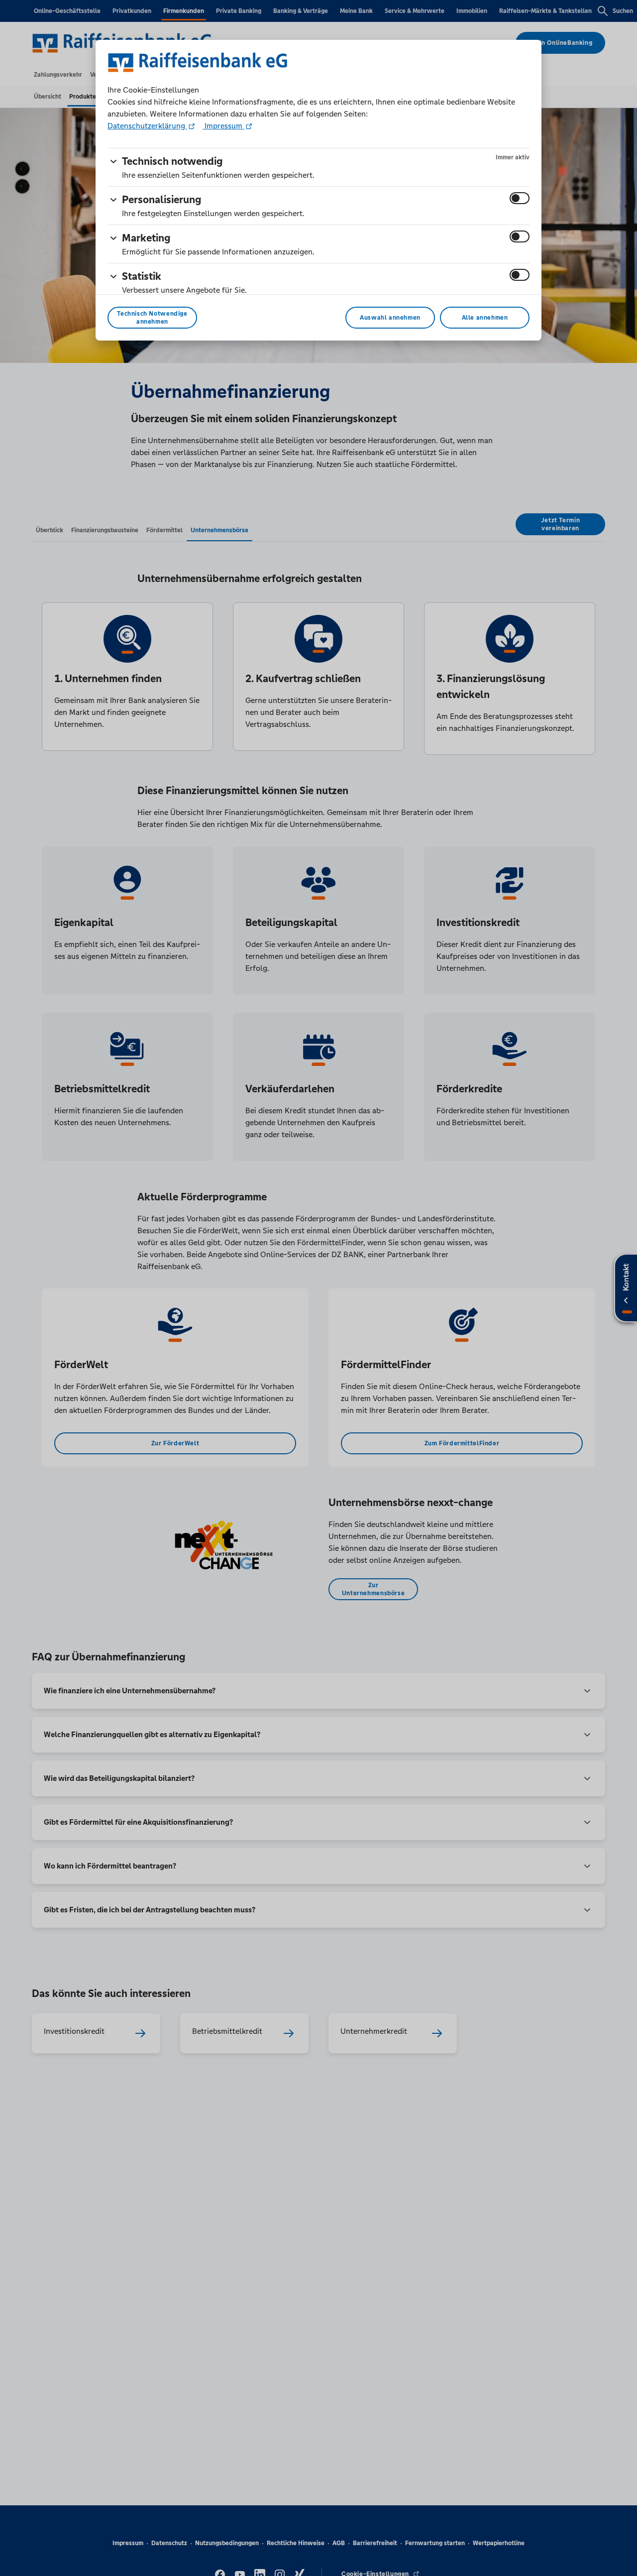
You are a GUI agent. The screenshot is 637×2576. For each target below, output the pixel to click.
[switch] (520, 198)
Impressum (223, 126)
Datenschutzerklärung (147, 126)
